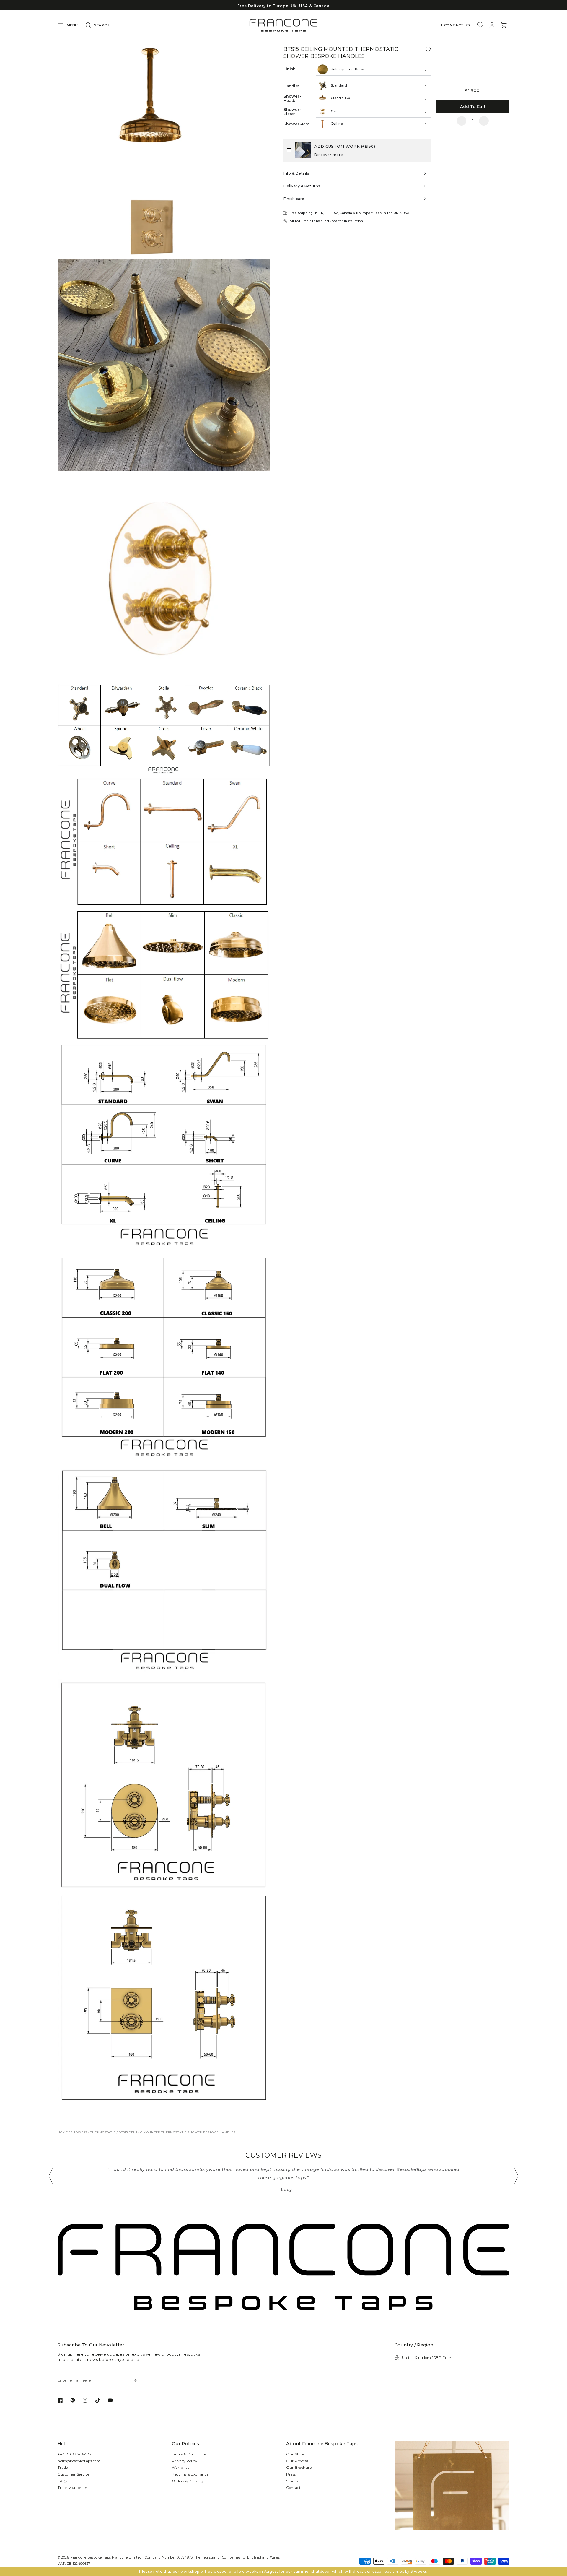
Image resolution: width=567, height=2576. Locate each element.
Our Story (295, 2454)
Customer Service (74, 2474)
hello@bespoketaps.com (79, 2461)
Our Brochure (299, 2468)
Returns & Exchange (190, 2474)
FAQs (62, 2481)
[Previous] (51, 2176)
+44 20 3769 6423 (74, 2454)
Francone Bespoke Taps (91, 2558)
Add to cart (473, 106)
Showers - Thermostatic (93, 2132)
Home (63, 2132)
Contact (294, 2488)
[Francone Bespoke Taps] (283, 25)
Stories (292, 2481)
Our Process (297, 2461)
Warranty (181, 2468)
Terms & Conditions (189, 2454)
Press (291, 2474)
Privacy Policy (185, 2461)
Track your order (72, 2488)
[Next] (516, 2176)
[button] (96, 25)
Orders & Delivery (188, 2481)
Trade (63, 2468)
